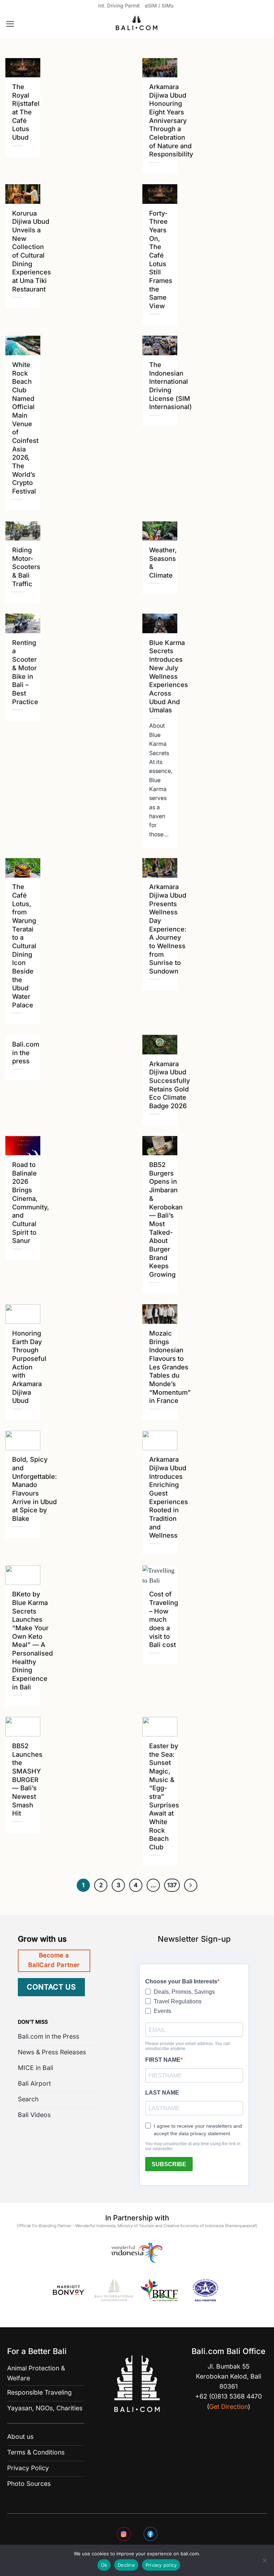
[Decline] (264, 2562)
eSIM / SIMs (159, 6)
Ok (104, 2565)
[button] (10, 24)
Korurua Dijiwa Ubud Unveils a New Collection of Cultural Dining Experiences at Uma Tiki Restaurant (32, 251)
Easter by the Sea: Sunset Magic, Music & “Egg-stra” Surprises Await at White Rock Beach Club (164, 1796)
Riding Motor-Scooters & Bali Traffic (26, 567)
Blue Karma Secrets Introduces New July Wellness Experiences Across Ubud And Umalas (169, 676)
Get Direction (229, 2407)
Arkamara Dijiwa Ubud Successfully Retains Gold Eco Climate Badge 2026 (169, 1085)
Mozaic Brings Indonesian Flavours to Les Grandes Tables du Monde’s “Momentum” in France (170, 1367)
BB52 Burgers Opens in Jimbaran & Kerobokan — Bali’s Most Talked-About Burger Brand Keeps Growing (166, 1219)
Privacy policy (161, 2565)
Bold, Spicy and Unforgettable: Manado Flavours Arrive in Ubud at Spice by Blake (35, 1489)
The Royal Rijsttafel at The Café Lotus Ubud (26, 112)
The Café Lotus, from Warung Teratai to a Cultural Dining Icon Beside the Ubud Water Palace (24, 946)
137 (172, 1885)
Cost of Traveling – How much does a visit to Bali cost (164, 1619)
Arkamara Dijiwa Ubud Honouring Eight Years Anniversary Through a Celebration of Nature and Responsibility (171, 120)
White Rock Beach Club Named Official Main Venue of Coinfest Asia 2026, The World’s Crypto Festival (25, 428)
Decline (126, 2565)
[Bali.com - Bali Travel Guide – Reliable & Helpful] (137, 24)
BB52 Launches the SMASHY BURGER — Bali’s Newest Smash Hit (27, 1779)
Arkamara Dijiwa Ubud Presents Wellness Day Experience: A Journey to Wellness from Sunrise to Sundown (168, 929)
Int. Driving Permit (119, 6)
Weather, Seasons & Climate (163, 562)
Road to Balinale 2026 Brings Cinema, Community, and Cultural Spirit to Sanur (31, 1202)
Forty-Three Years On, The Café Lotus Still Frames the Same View (161, 259)
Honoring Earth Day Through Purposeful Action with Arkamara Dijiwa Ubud (29, 1367)
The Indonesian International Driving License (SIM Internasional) (171, 386)
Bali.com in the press (26, 1052)
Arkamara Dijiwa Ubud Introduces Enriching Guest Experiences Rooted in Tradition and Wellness (169, 1497)
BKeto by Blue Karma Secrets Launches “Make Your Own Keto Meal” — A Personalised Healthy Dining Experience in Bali (32, 1640)
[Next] (191, 1885)
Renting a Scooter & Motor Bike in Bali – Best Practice (25, 672)
